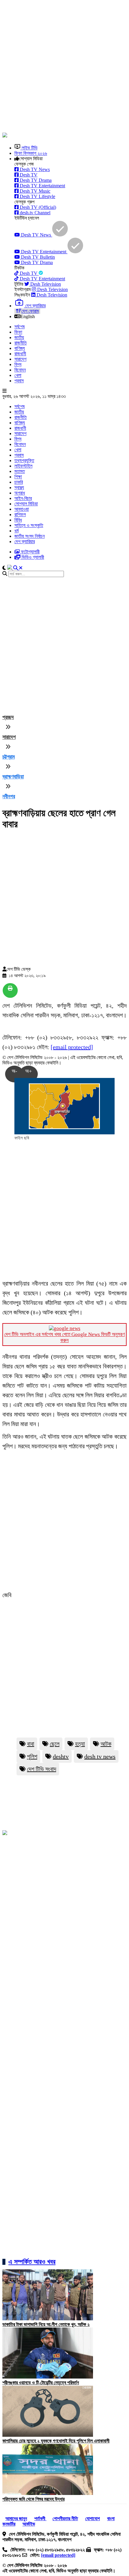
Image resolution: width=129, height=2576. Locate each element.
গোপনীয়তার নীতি (65, 2519)
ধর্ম (16, 531)
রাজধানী (20, 354)
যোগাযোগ (93, 2519)
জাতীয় (19, 337)
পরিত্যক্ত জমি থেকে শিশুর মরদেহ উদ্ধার (33, 2499)
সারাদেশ (20, 359)
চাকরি (19, 482)
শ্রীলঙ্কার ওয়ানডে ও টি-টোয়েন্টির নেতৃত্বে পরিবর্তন (41, 2383)
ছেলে (55, 1744)
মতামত (20, 471)
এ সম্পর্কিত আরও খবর (32, 2262)
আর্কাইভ (29, 2524)
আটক (106, 1744)
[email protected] (72, 1047)
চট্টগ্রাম (9, 757)
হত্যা (80, 1744)
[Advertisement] (64, 67)
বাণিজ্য (20, 348)
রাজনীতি (21, 343)
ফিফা (18, 332)
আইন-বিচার (23, 498)
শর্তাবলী (40, 2519)
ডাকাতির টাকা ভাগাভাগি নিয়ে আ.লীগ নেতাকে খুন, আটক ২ (46, 2324)
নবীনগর (9, 796)
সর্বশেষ (19, 327)
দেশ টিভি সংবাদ (42, 1769)
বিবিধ (18, 520)
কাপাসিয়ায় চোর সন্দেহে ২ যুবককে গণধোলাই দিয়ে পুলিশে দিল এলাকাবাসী (56, 2441)
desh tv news (100, 1756)
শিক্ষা (18, 477)
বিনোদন (20, 370)
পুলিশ (32, 1756)
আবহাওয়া (22, 509)
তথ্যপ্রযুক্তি (24, 460)
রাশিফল (20, 515)
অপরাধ (20, 493)
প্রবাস (19, 381)
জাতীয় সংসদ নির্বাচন (30, 536)
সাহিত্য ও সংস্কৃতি (29, 525)
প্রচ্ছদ (8, 717)
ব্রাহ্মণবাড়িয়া (13, 777)
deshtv (61, 1756)
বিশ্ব (18, 364)
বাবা (31, 1744)
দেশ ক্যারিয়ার (25, 542)
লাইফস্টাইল (23, 466)
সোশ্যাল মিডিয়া (26, 504)
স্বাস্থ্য (19, 488)
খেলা (18, 375)
